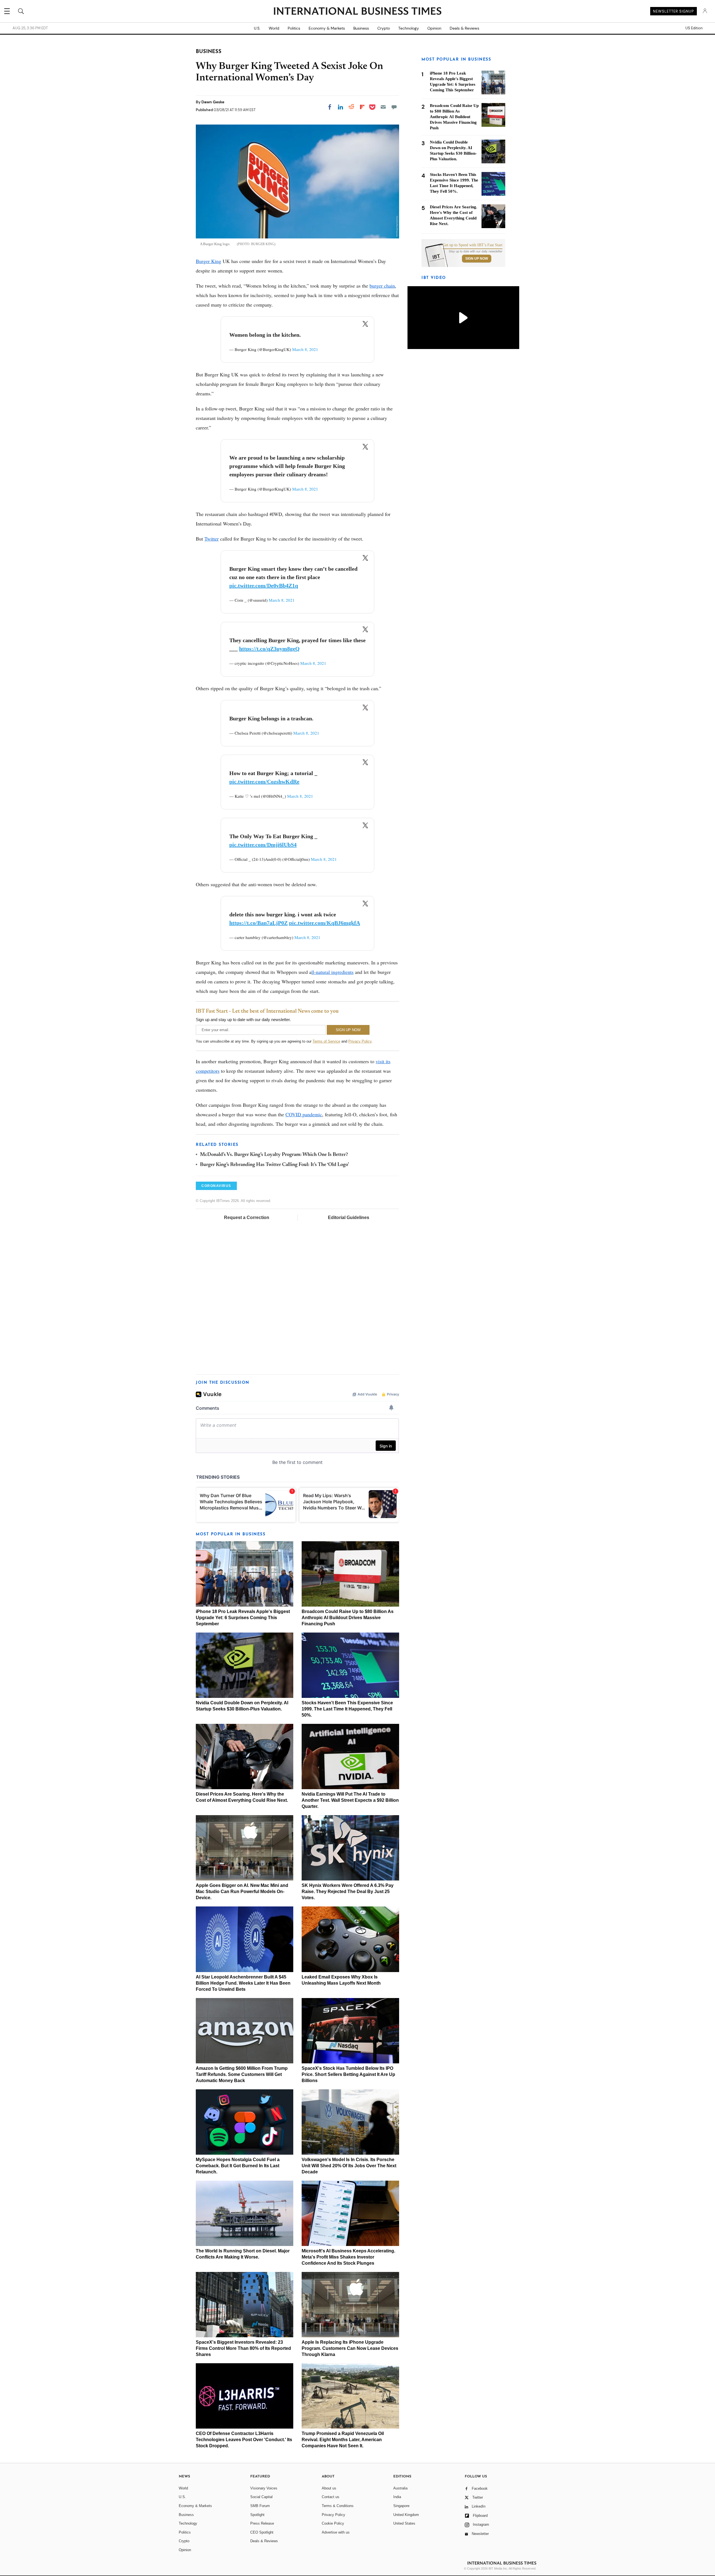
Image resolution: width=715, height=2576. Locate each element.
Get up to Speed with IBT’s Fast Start (473, 245)
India (397, 2497)
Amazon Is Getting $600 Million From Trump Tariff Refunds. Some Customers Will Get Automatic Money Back (242, 2074)
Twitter (212, 539)
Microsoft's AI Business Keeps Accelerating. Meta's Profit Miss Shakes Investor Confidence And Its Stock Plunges (348, 2257)
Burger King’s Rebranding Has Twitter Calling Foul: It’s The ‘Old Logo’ (274, 1165)
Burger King (208, 261)
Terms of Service (326, 1041)
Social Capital (261, 2497)
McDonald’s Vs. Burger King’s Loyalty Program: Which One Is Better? (274, 1155)
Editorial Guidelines (349, 1217)
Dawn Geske (213, 102)
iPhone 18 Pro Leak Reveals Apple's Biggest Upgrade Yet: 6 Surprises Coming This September (243, 1618)
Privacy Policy (360, 1041)
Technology (409, 28)
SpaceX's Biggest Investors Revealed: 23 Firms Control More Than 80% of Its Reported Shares (243, 2348)
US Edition (694, 28)
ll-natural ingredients (333, 972)
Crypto (384, 28)
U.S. (257, 28)
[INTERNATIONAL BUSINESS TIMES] (357, 12)
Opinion (434, 28)
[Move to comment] (394, 107)
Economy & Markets (327, 28)
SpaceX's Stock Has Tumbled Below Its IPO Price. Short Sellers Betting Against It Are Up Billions (348, 2074)
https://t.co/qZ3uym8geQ (269, 649)
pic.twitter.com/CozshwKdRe (264, 782)
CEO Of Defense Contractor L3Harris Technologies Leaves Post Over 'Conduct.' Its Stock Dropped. (244, 2440)
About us (329, 2488)
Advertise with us (336, 2532)
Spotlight (257, 2515)
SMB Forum (260, 2506)
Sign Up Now (477, 259)
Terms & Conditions (338, 2506)
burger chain (382, 286)
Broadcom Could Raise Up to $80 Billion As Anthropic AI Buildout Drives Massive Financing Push (348, 1618)
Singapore (401, 2506)
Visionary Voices (264, 2488)
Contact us (331, 2497)
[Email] (383, 107)
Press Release (262, 2523)
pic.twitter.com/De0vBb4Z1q (264, 586)
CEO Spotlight (262, 2532)
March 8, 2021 (305, 349)
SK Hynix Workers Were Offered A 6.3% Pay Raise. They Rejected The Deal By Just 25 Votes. (348, 1892)
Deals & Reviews (464, 28)
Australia (400, 2488)
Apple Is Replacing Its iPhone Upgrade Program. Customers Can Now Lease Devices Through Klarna (350, 2348)
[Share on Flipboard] (362, 107)
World (274, 28)
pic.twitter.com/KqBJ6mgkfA (325, 923)
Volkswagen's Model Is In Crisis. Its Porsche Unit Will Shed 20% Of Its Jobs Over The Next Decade (349, 2166)
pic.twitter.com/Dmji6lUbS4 (263, 845)
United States (404, 2523)
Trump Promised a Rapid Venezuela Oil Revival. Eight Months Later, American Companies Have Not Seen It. (343, 2440)
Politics (294, 28)
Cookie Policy (333, 2523)
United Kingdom (406, 2515)
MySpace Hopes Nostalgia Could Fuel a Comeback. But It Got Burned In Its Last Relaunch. (238, 2166)
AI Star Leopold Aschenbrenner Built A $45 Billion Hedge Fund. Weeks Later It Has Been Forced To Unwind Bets (243, 1983)
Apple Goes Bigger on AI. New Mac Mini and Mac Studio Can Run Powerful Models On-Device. (242, 1892)
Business (361, 28)
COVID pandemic (304, 1114)
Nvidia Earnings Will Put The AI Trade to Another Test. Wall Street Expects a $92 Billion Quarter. (350, 1800)
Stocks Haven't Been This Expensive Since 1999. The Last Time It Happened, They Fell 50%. (347, 1709)
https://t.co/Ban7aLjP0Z (258, 923)
